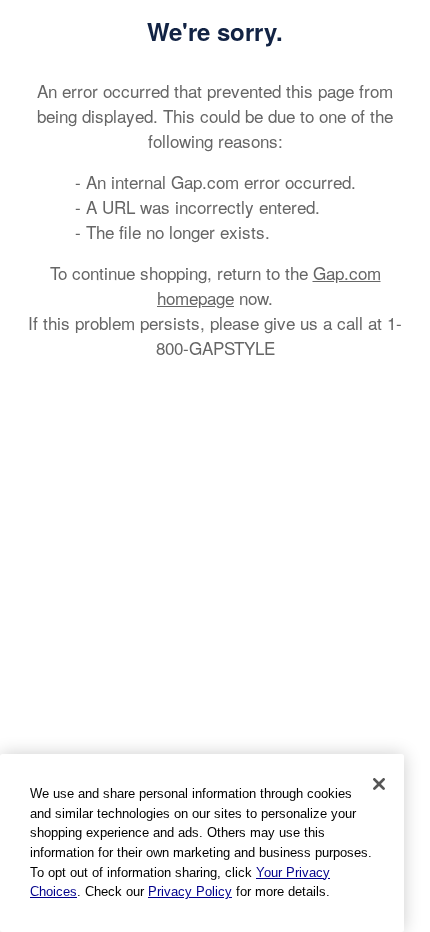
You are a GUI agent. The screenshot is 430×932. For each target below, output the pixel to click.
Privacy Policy (190, 891)
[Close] (379, 784)
